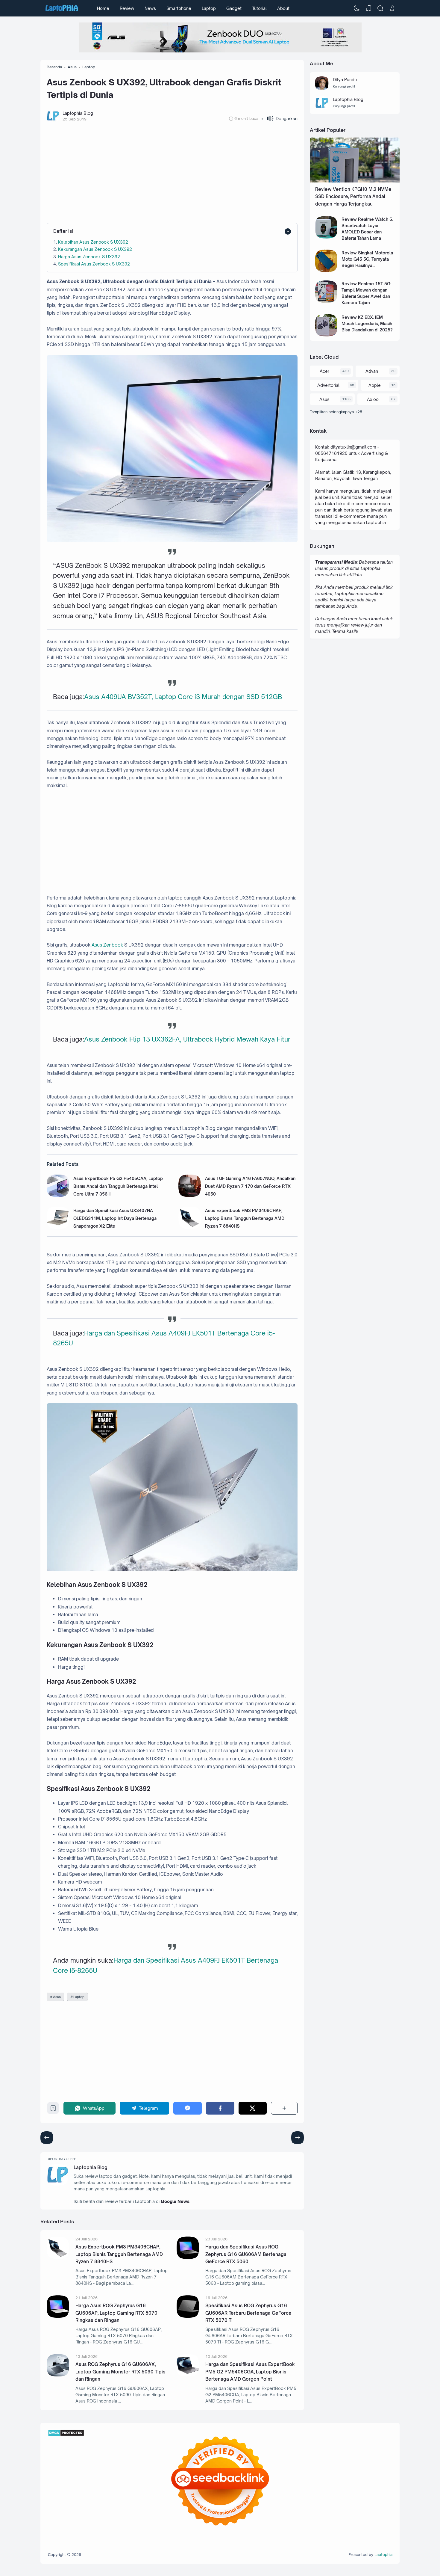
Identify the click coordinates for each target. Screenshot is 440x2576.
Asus (57, 1997)
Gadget (234, 8)
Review (127, 8)
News (150, 8)
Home (103, 8)
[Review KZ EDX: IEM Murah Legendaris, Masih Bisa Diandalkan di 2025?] (326, 335)
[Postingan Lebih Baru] (298, 2138)
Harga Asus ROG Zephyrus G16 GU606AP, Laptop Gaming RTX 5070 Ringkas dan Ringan (116, 2313)
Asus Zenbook (107, 945)
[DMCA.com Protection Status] (66, 2435)
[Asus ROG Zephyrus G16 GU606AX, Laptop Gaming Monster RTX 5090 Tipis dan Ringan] (58, 2375)
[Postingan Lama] (47, 2138)
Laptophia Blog (91, 2167)
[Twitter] (253, 2108)
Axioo (373, 399)
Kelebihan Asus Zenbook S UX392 (93, 242)
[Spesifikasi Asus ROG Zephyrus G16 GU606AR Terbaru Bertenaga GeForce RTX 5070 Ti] (188, 2316)
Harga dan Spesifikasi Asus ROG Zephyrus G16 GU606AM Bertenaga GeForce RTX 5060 (246, 2254)
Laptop (209, 8)
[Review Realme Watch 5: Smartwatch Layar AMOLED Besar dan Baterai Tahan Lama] (326, 237)
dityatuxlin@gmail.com (353, 447)
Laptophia (383, 2554)
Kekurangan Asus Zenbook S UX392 (95, 249)
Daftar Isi (63, 231)
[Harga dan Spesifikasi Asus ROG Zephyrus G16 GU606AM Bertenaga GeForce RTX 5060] (188, 2257)
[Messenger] (188, 2108)
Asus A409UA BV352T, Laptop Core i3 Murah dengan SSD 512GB (183, 697)
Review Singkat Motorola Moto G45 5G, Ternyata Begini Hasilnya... (367, 259)
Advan (372, 371)
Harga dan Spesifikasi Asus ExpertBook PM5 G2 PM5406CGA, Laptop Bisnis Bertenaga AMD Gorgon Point (250, 2372)
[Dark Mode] (357, 8)
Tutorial (259, 8)
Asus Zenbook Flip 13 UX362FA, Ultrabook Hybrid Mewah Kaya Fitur (187, 1039)
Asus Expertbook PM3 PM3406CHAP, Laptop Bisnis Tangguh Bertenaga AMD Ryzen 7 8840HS (245, 1218)
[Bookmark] (53, 2110)
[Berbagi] (284, 2108)
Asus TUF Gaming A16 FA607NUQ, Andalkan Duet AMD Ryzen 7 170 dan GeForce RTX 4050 (250, 1186)
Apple (375, 385)
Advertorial (328, 385)
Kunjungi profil (344, 86)
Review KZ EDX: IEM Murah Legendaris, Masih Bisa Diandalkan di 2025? (367, 323)
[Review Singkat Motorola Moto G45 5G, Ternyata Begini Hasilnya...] (326, 270)
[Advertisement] (172, 173)
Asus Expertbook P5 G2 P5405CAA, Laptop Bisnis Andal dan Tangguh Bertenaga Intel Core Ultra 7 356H (118, 1186)
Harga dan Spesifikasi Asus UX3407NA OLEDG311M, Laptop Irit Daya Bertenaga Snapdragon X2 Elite (115, 1218)
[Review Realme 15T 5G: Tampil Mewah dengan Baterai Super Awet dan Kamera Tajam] (326, 301)
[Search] (380, 8)
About (283, 8)
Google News (175, 2201)
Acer (324, 371)
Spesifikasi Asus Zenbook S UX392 (94, 264)
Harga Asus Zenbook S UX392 (89, 257)
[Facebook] (220, 2108)
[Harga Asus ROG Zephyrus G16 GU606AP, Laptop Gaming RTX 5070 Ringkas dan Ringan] (58, 2316)
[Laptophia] (62, 8)
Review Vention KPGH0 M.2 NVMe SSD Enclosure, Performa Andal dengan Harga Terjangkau (353, 197)
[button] (279, 119)
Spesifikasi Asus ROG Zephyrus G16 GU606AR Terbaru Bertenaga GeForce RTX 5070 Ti (248, 2313)
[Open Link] (392, 8)
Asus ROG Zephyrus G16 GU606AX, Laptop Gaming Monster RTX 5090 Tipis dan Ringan (120, 2372)
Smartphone (179, 8)
